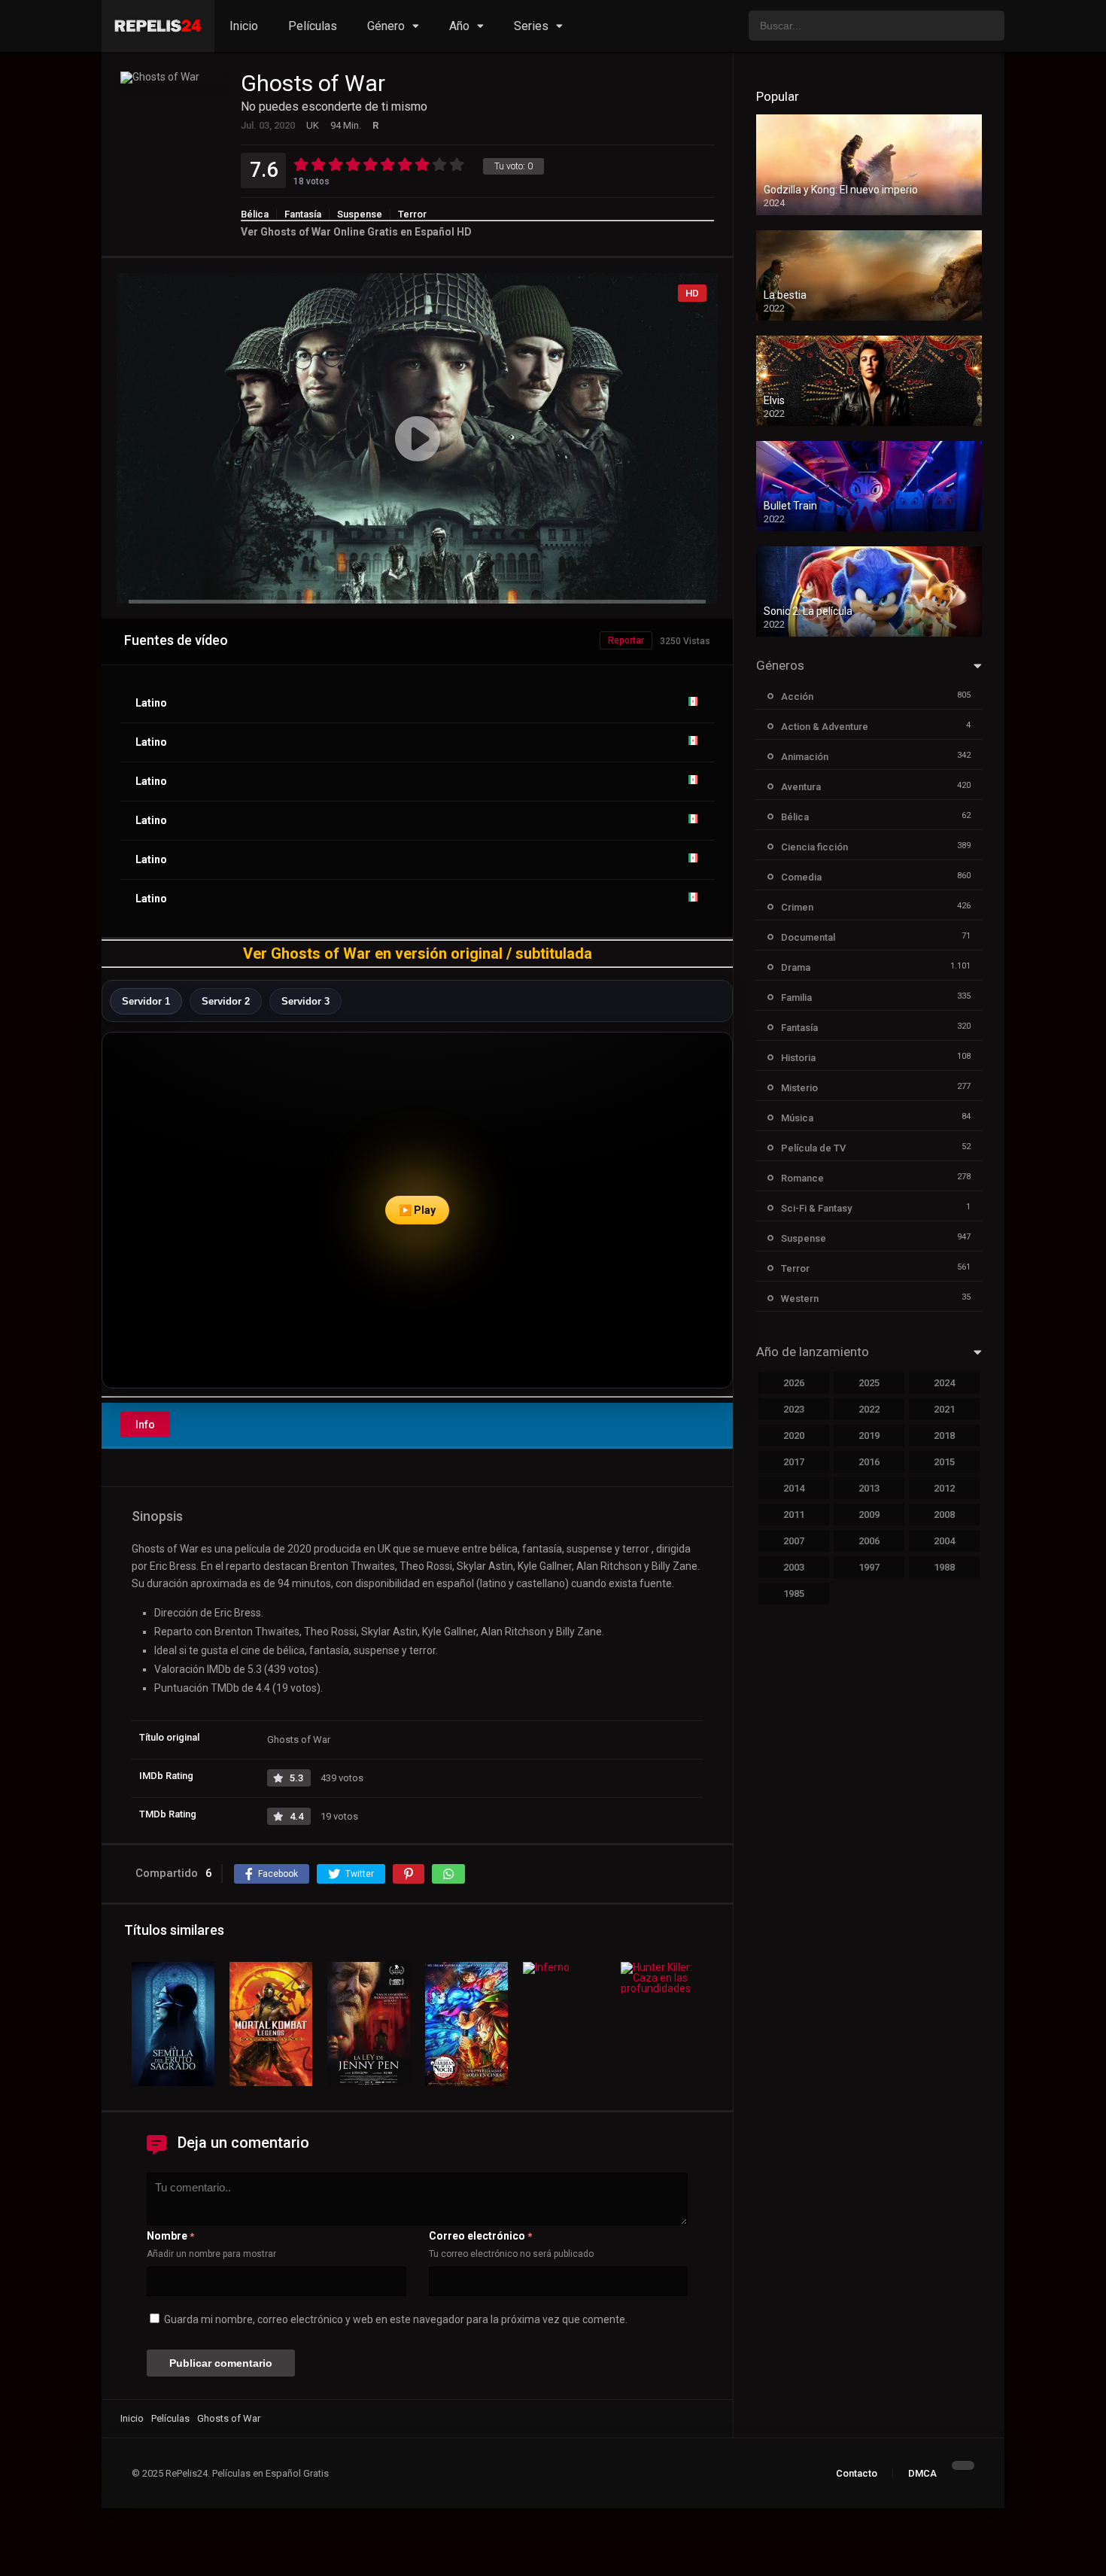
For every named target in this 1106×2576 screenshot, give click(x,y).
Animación (805, 757)
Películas (313, 26)
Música (797, 1118)
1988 (944, 1567)
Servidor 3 (305, 1001)
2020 (794, 1436)
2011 (794, 1515)
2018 (944, 1436)
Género (386, 26)
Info (145, 1425)
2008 (944, 1515)
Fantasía (303, 214)
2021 (944, 1409)
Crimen (797, 907)
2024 (944, 1383)
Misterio (799, 1088)
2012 (944, 1488)
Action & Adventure (825, 727)
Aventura (801, 787)
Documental (808, 937)
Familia (796, 998)
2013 (869, 1488)
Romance (802, 1178)
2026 (794, 1383)
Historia (798, 1058)
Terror (412, 214)
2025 (869, 1383)
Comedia (801, 877)
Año (459, 26)
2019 (869, 1436)
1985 (794, 1594)
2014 (794, 1488)
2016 (869, 1462)
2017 (794, 1462)
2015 (944, 1462)
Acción (797, 696)
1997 (869, 1567)
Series (531, 26)
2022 (869, 1409)
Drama (796, 967)
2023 (794, 1409)
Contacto (857, 2473)
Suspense (360, 214)
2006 (869, 1541)
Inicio (244, 26)
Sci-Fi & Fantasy (816, 1208)
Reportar (626, 640)
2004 (944, 1541)
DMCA (922, 2473)
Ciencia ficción (814, 847)
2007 (794, 1541)
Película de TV (813, 1148)
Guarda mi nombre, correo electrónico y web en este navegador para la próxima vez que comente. (396, 2319)
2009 (869, 1515)
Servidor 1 (146, 1001)
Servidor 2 (226, 1001)
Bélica (255, 214)
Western (800, 1299)
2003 (794, 1567)
